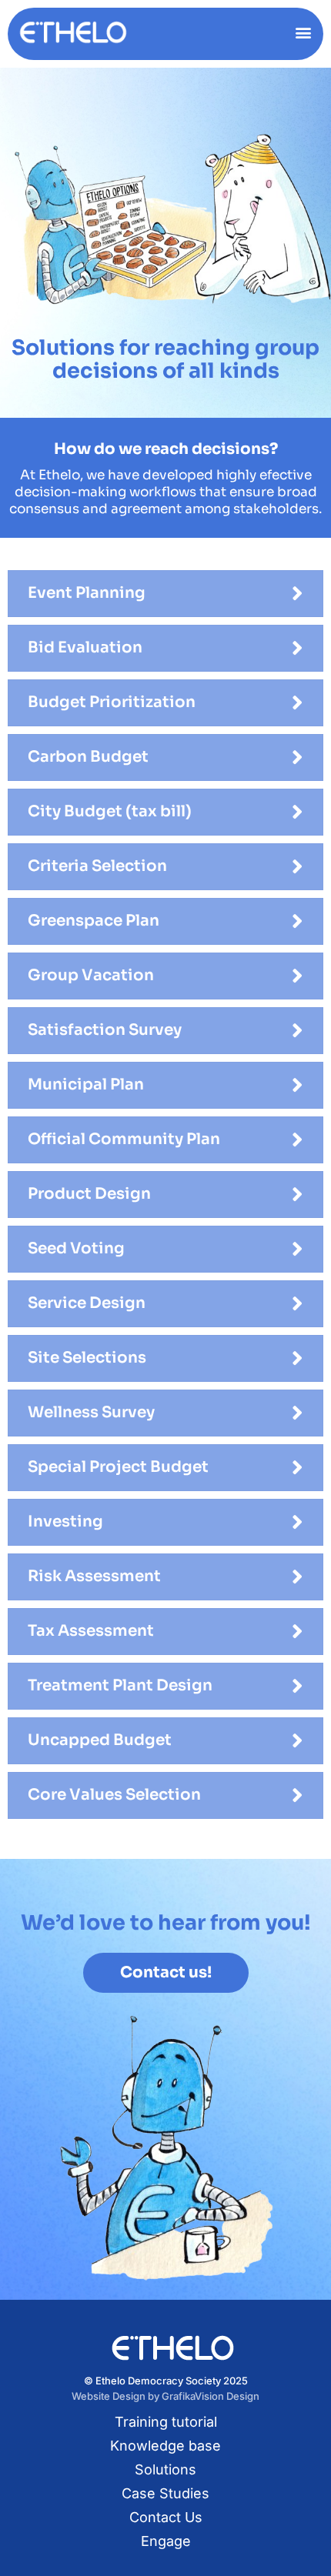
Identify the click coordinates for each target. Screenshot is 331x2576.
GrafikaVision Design (211, 2396)
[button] (303, 32)
